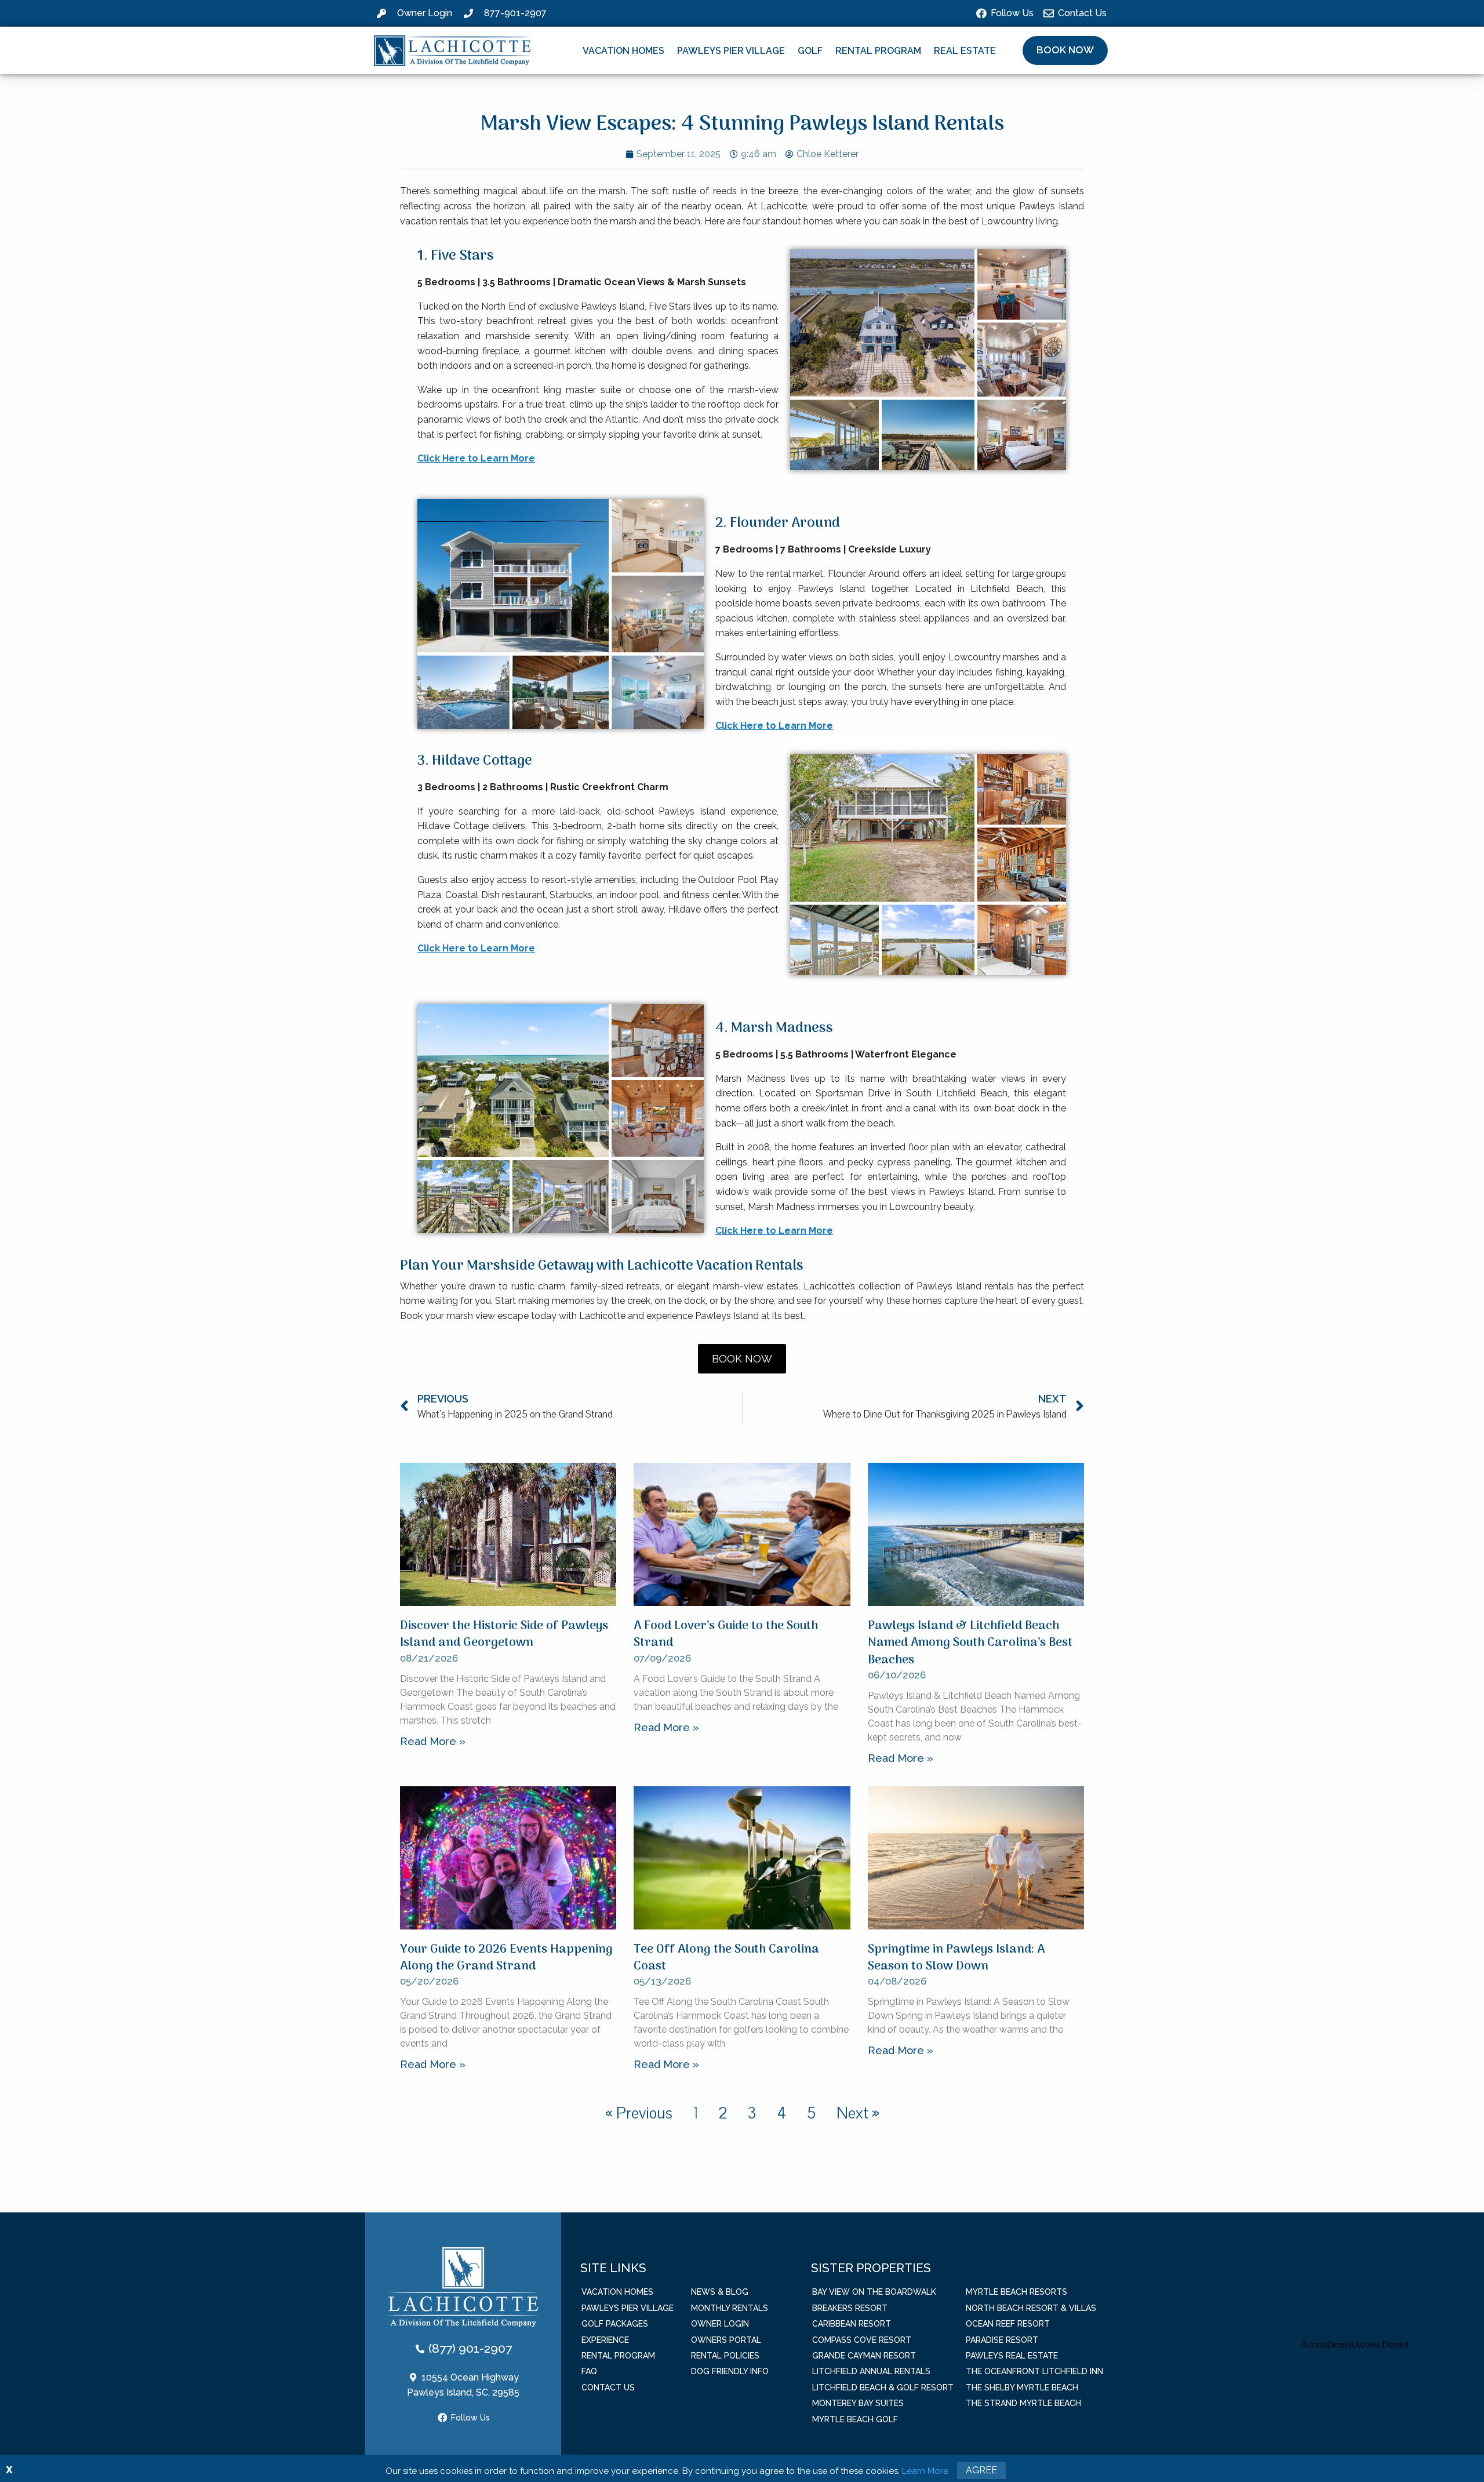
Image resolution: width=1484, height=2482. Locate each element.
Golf (810, 51)
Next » (858, 2113)
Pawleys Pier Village (731, 51)
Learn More (925, 2471)
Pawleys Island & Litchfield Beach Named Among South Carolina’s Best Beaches (970, 1643)
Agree (981, 2470)
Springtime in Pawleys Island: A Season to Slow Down (956, 1958)
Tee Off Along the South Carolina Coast (726, 1958)
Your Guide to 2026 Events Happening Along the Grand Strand (506, 1958)
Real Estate (965, 51)
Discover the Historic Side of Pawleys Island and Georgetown (504, 1634)
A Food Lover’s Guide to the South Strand (726, 1634)
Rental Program (878, 51)
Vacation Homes (623, 51)
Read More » (433, 1741)
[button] (1065, 50)
